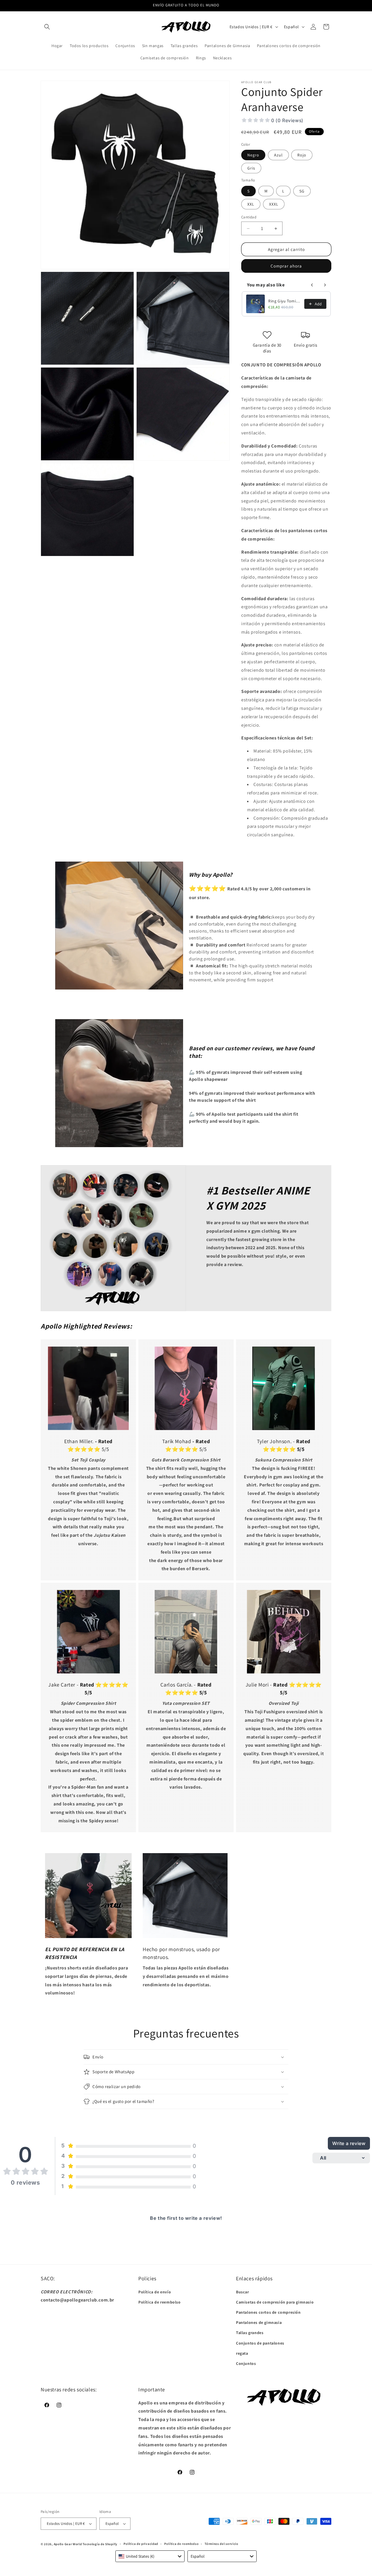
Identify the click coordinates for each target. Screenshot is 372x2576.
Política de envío (155, 2292)
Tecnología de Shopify (100, 2544)
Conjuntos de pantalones (260, 2343)
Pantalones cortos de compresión (268, 2312)
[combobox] (150, 2556)
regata (242, 2353)
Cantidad (249, 217)
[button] (47, 27)
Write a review (349, 2143)
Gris (251, 168)
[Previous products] (312, 285)
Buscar (243, 2292)
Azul (278, 155)
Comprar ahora (286, 266)
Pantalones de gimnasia (259, 2322)
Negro (253, 155)
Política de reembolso (160, 2302)
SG (302, 191)
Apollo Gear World (68, 2544)
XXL (251, 204)
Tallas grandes (250, 2333)
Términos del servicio (221, 2544)
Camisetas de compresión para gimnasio (275, 2302)
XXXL (274, 204)
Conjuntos (246, 2363)
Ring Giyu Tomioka (285, 301)
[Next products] (325, 285)
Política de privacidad (141, 2544)
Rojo (302, 155)
